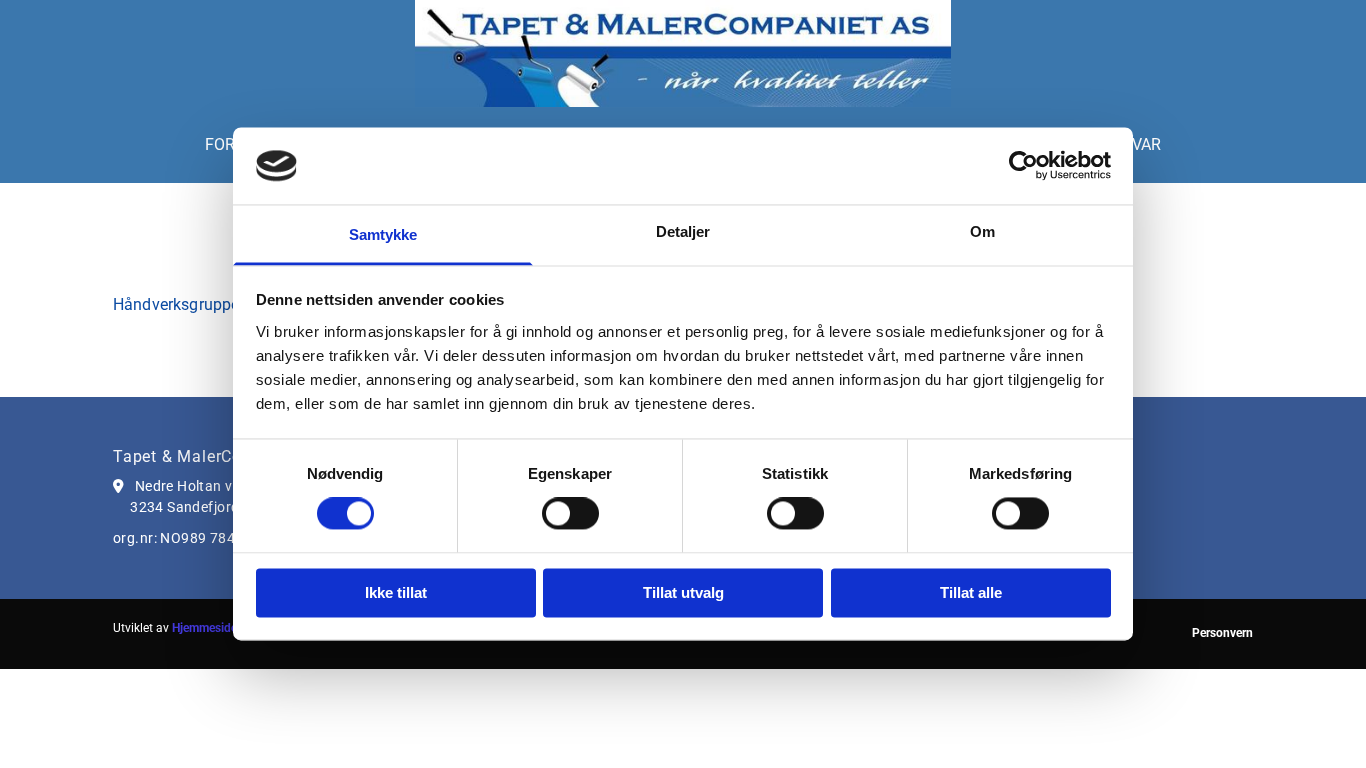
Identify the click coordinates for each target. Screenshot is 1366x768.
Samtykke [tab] (383, 234)
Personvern (1222, 633)
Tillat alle (971, 592)
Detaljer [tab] (683, 231)
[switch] (570, 514)
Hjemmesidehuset (219, 628)
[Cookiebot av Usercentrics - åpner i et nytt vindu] (1023, 166)
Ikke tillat (396, 592)
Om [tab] (982, 231)
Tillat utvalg (683, 592)
